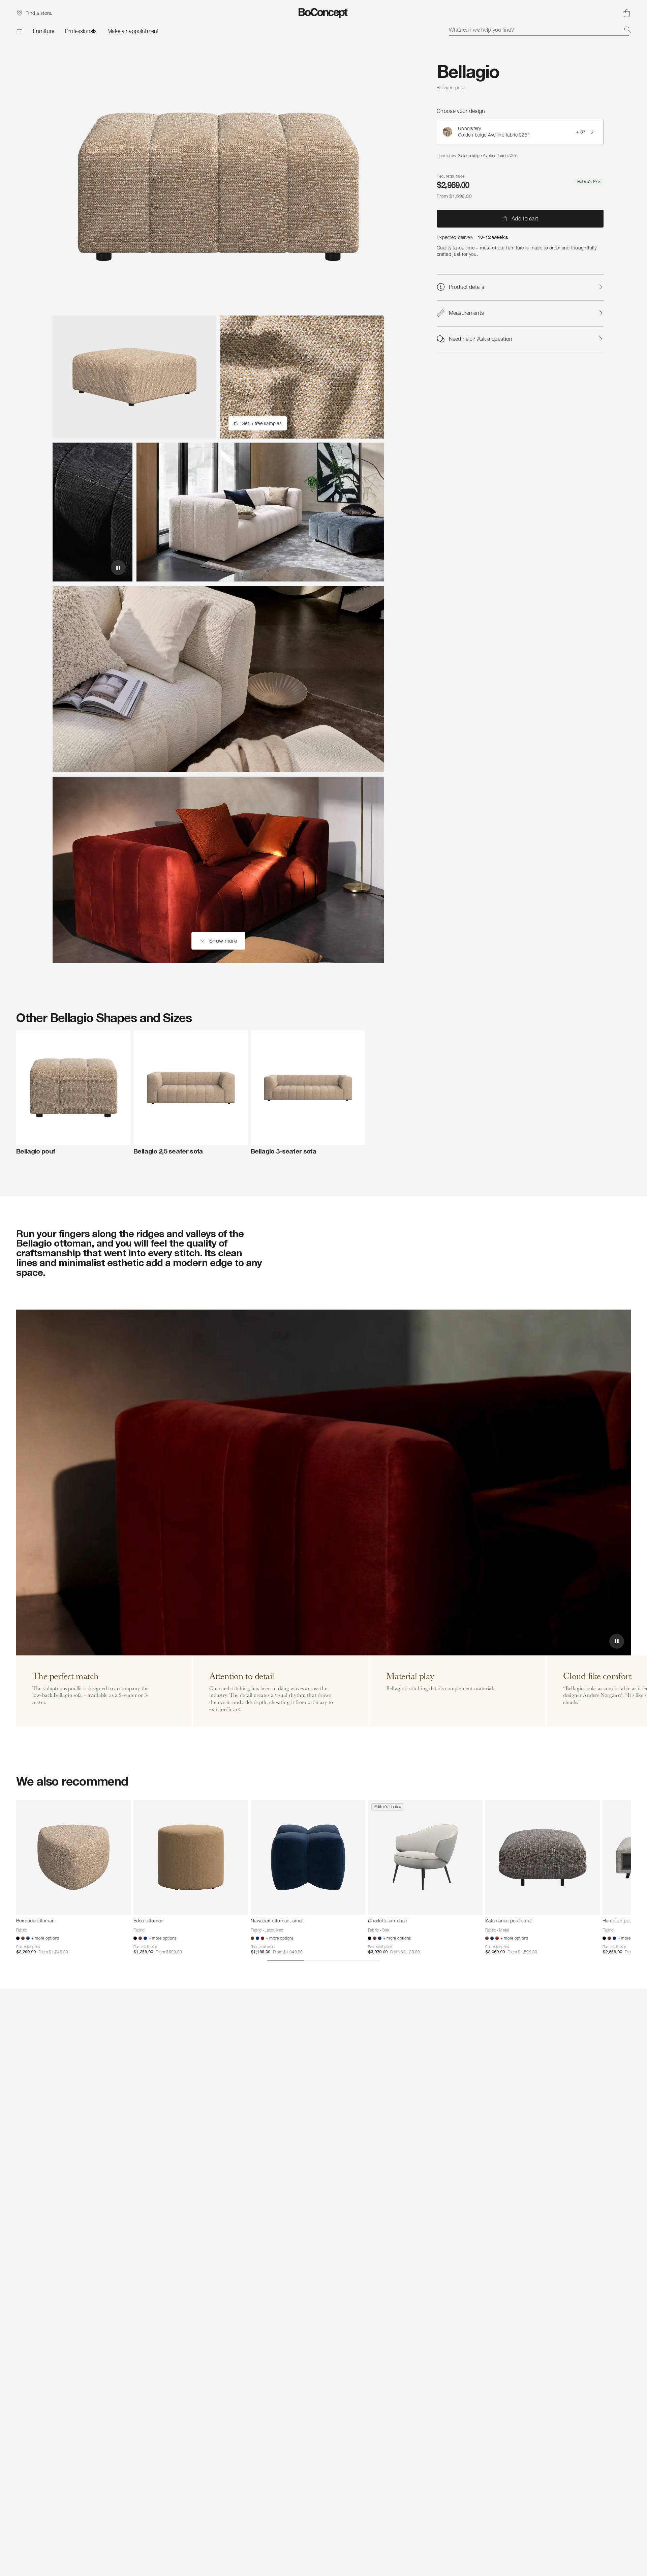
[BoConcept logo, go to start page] (324, 13)
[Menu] (19, 31)
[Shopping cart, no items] (627, 13)
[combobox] (540, 30)
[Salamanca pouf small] (543, 1857)
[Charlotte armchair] (425, 1857)
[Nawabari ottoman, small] (308, 1857)
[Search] (627, 30)
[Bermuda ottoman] (73, 1857)
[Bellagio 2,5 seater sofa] (191, 1088)
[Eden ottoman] (191, 1857)
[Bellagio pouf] (73, 1088)
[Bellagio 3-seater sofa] (308, 1088)
